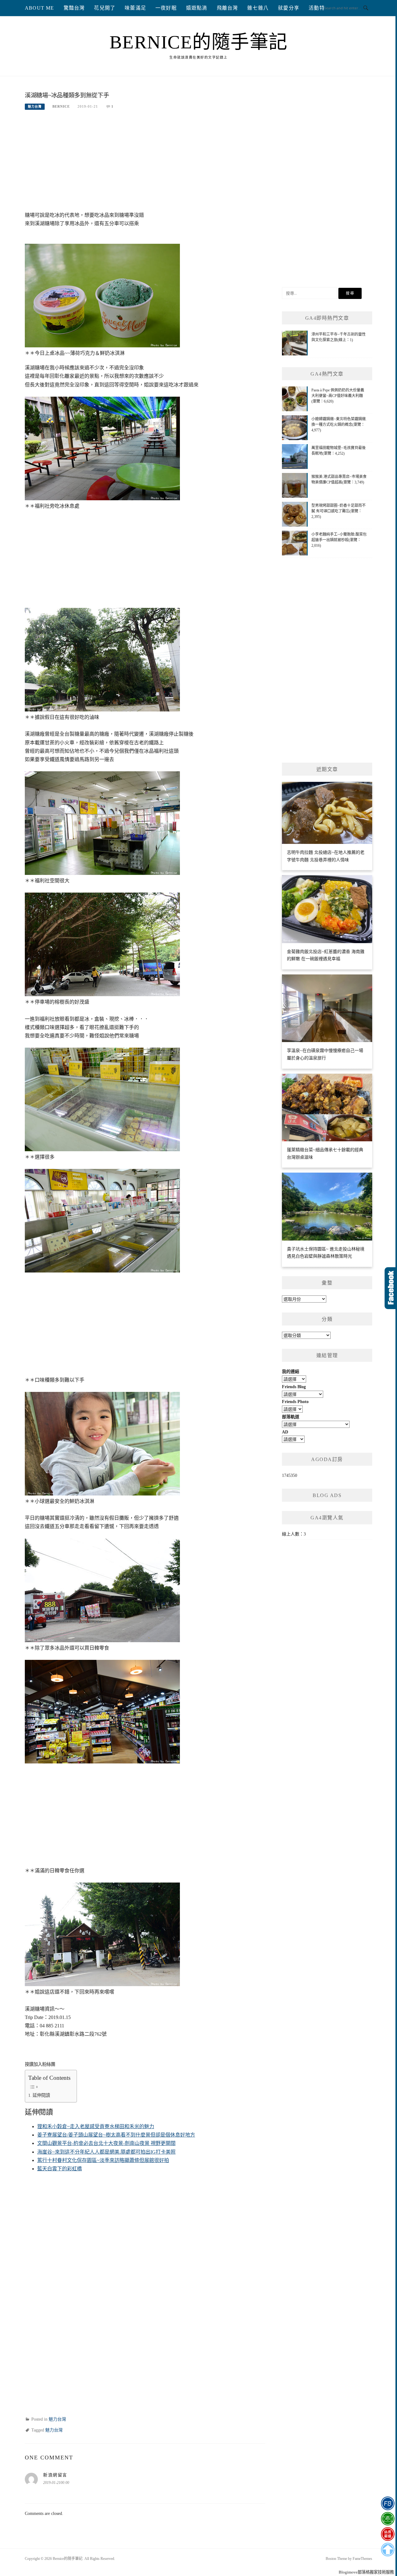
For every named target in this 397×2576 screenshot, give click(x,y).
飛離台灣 (227, 8)
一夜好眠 (166, 8)
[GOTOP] (388, 2550)
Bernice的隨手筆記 (199, 42)
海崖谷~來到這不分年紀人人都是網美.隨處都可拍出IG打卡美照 (106, 2152)
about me (40, 8)
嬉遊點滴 (197, 8)
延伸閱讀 (41, 2095)
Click (391, 1288)
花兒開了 (105, 8)
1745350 (290, 1475)
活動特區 (319, 8)
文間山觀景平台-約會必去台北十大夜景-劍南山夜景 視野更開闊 (106, 2143)
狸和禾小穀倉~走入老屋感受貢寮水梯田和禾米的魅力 (96, 2126)
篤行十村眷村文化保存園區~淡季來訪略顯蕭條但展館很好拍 (103, 2160)
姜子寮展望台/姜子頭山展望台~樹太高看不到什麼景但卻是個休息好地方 (116, 2135)
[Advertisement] (145, 164)
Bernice (61, 106)
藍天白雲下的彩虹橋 (60, 2169)
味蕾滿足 (135, 8)
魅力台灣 (35, 107)
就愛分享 (289, 8)
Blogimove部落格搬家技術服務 (366, 2572)
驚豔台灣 (74, 8)
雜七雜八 (258, 8)
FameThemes (362, 2559)
